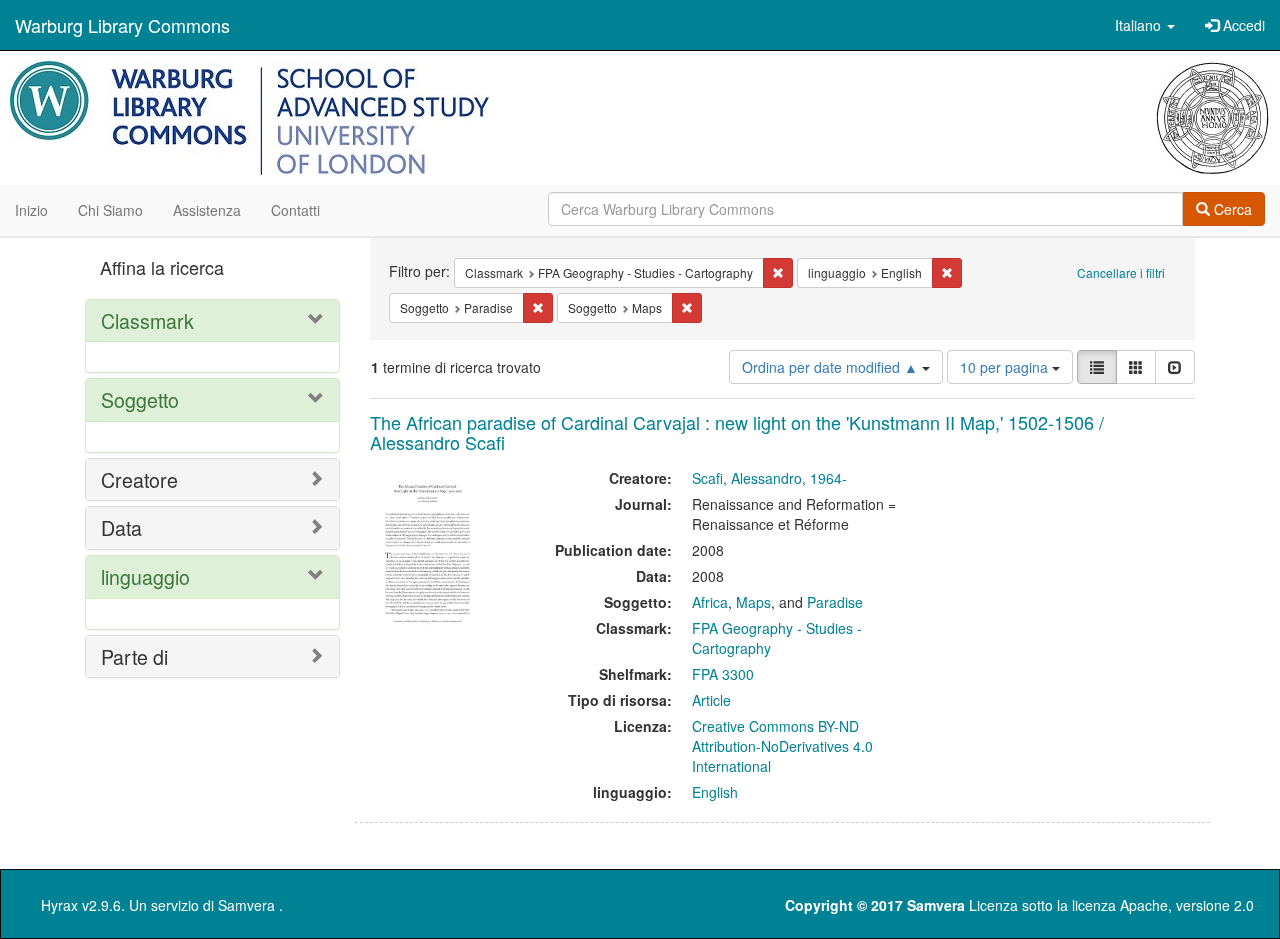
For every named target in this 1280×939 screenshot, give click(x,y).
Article (711, 700)
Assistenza (207, 210)
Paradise (835, 602)
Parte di (134, 656)
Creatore (139, 479)
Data (121, 527)
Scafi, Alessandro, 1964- (769, 478)
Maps (753, 602)
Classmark (147, 320)
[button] (1145, 25)
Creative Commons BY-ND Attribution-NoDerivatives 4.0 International (782, 746)
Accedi (1242, 25)
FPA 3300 (723, 674)
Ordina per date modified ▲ (832, 367)
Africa (710, 602)
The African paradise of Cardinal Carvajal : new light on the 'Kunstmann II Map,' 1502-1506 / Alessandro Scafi (737, 432)
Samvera (246, 905)
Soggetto (140, 399)
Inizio (31, 210)
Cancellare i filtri (1121, 272)
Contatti (295, 210)
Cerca (1231, 209)
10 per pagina (1006, 367)
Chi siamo (110, 210)
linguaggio (145, 576)
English (715, 792)
